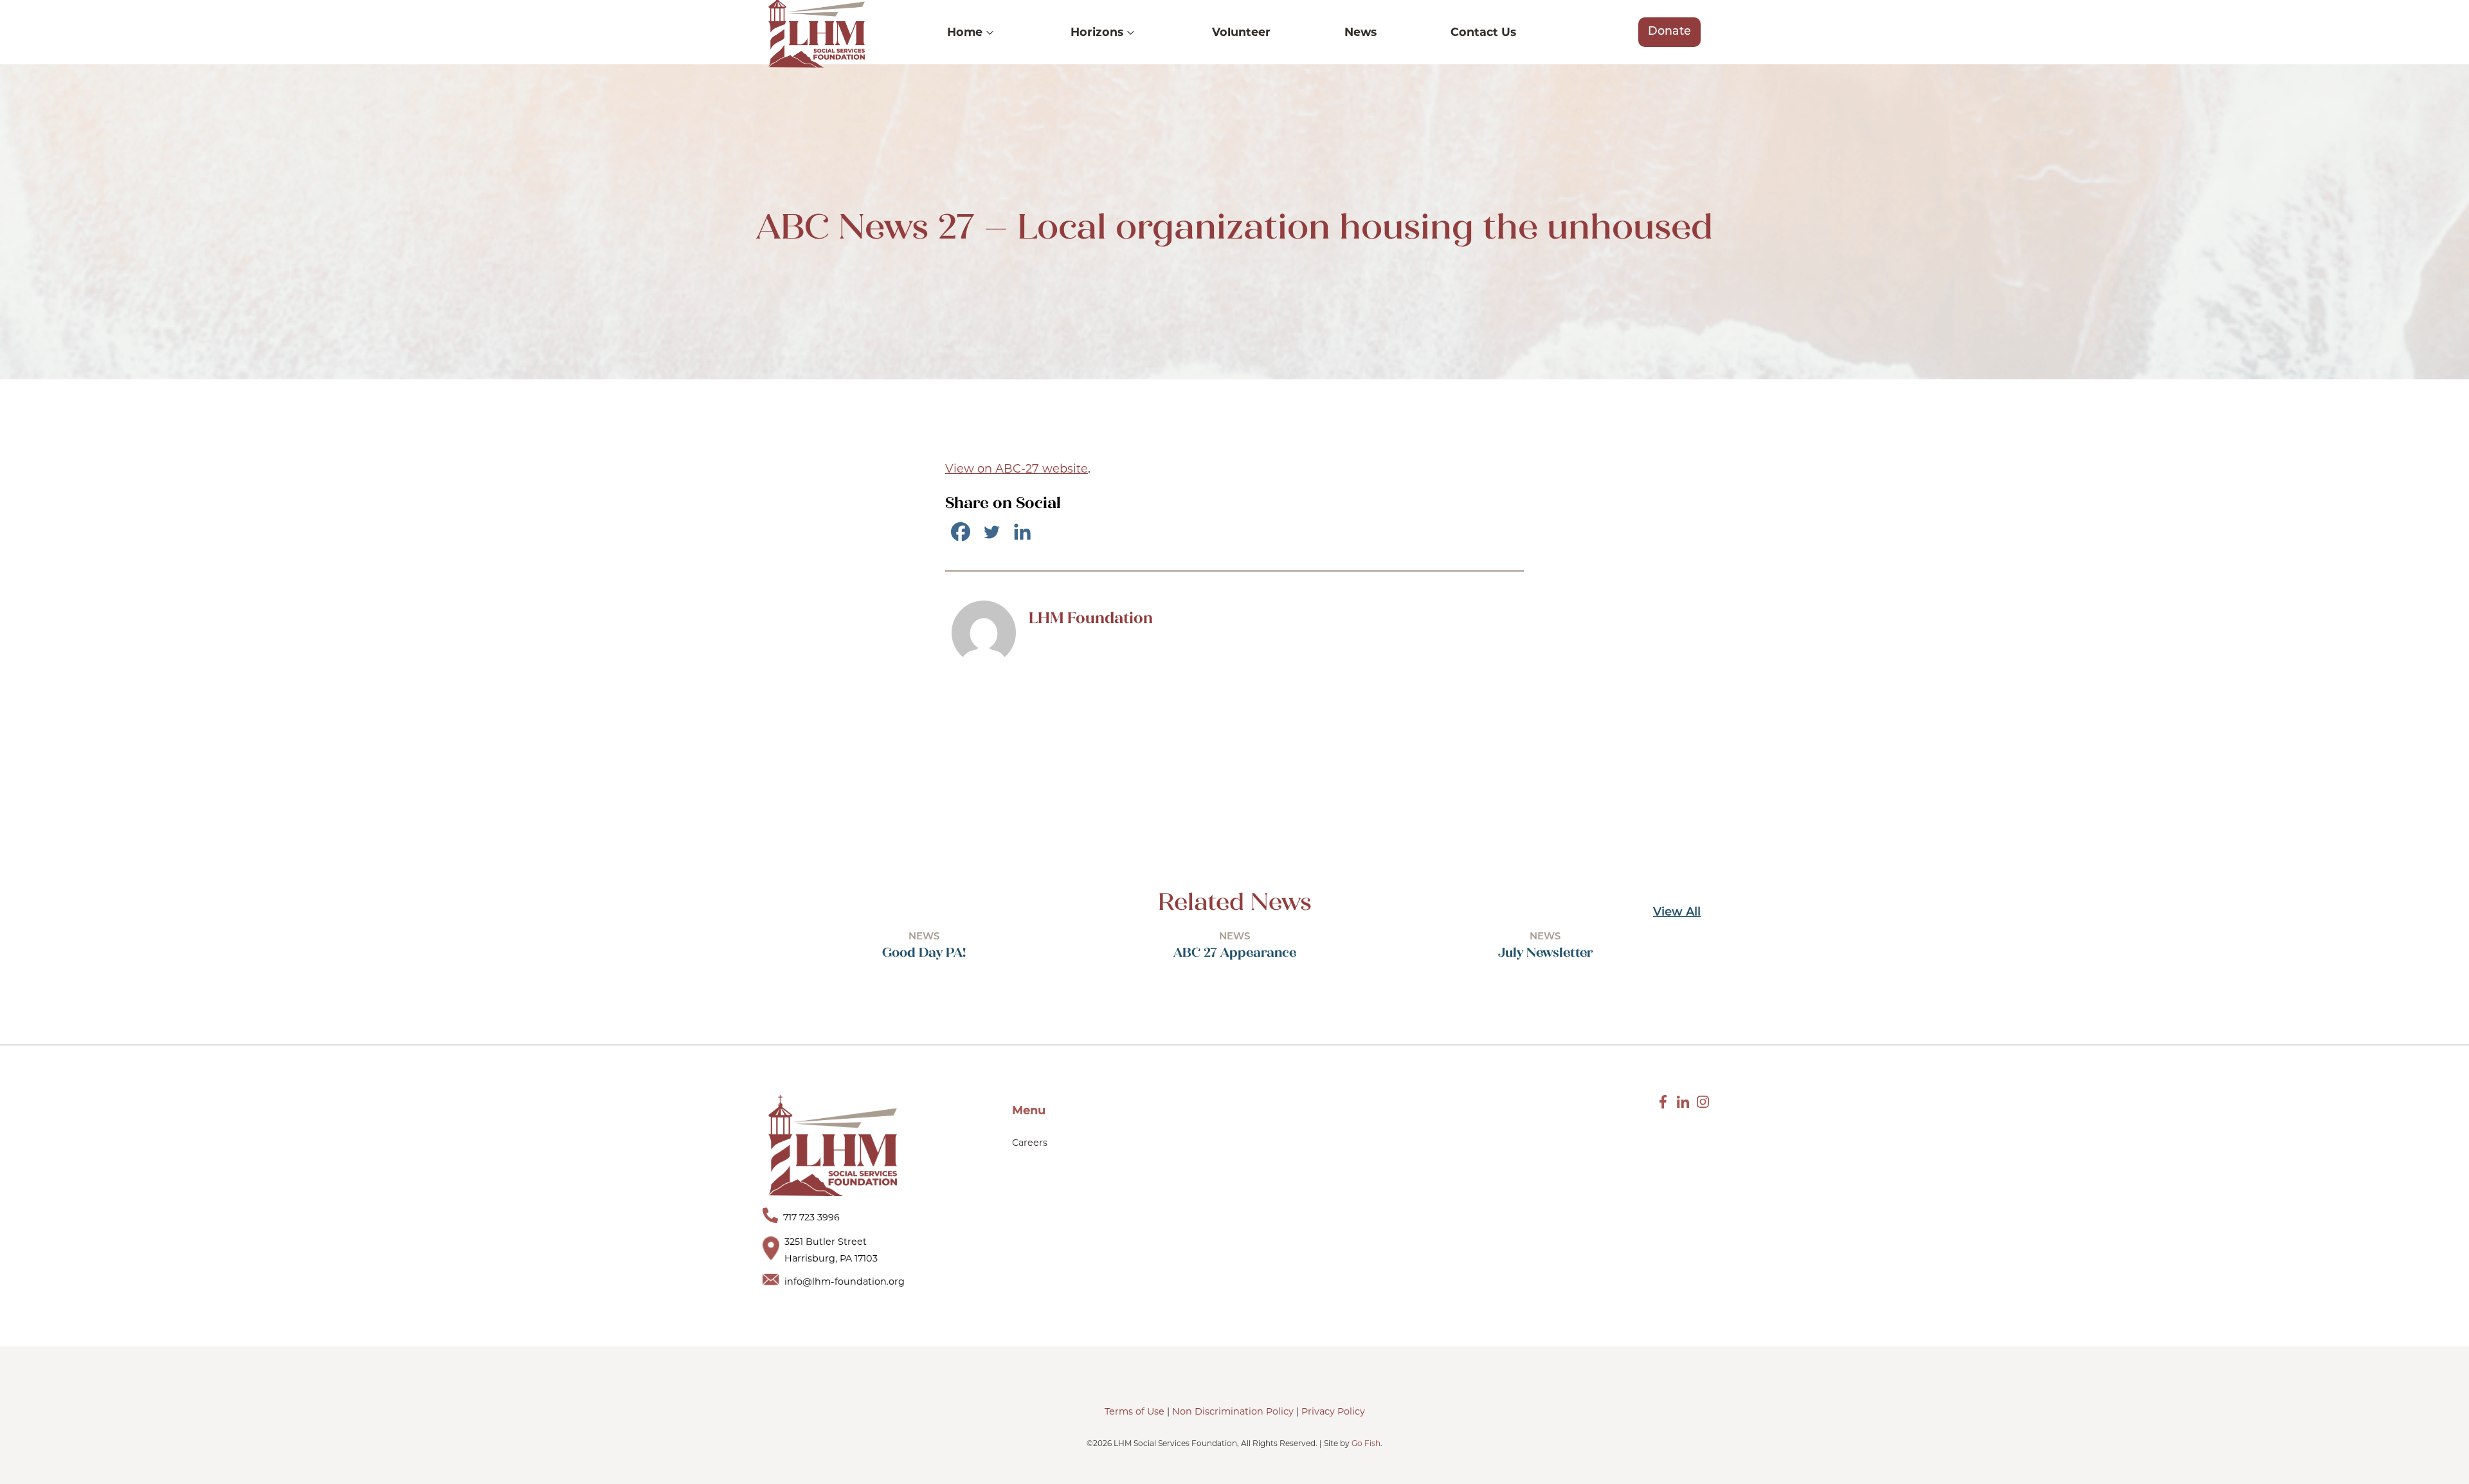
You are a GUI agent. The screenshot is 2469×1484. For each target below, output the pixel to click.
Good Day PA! (924, 952)
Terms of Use (1135, 1411)
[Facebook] (961, 532)
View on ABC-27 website (1017, 469)
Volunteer (1241, 32)
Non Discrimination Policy (1233, 1411)
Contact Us (1483, 32)
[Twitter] (991, 532)
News (1361, 32)
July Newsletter (1545, 952)
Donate (1669, 32)
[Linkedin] (1022, 532)
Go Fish (1366, 1443)
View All (1677, 913)
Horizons (1097, 32)
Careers (1030, 1143)
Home (965, 32)
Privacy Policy (1333, 1411)
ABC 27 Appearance (1235, 952)
